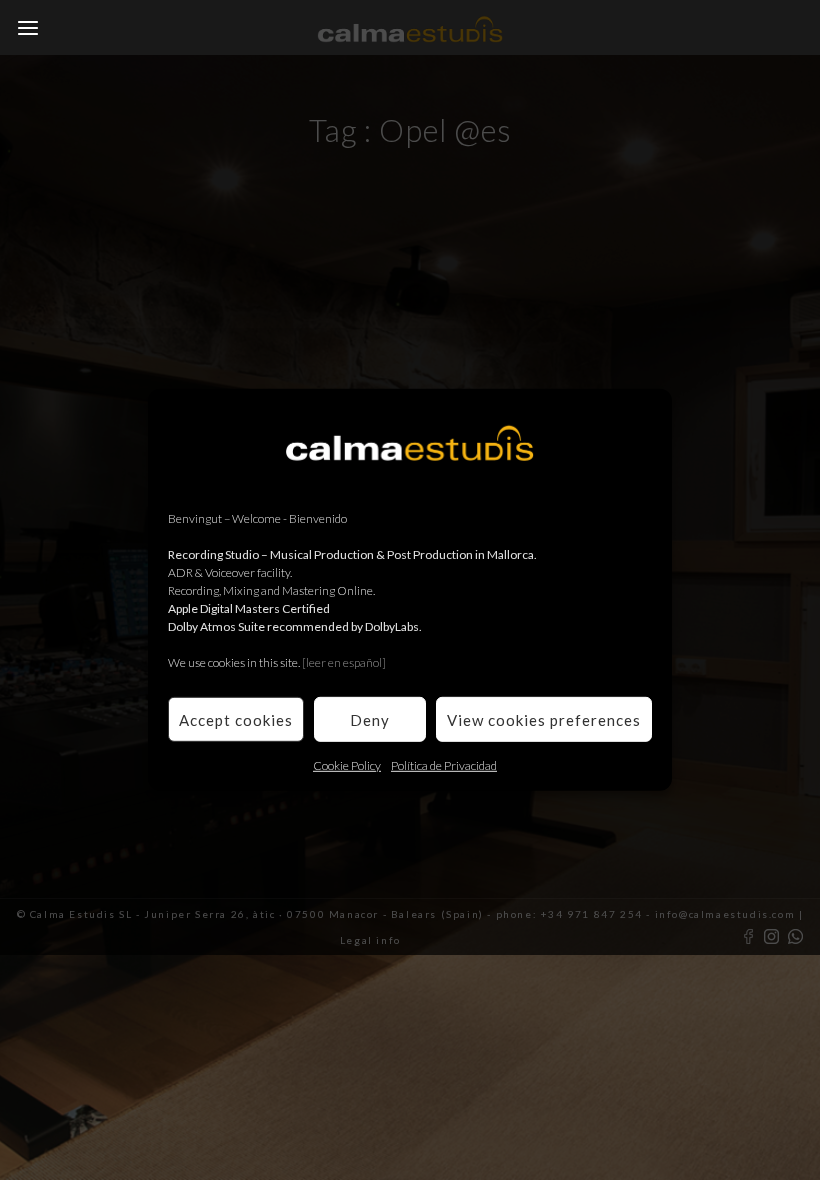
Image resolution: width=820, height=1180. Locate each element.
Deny (370, 719)
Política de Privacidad (444, 765)
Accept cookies (236, 719)
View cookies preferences (544, 719)
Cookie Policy (347, 765)
